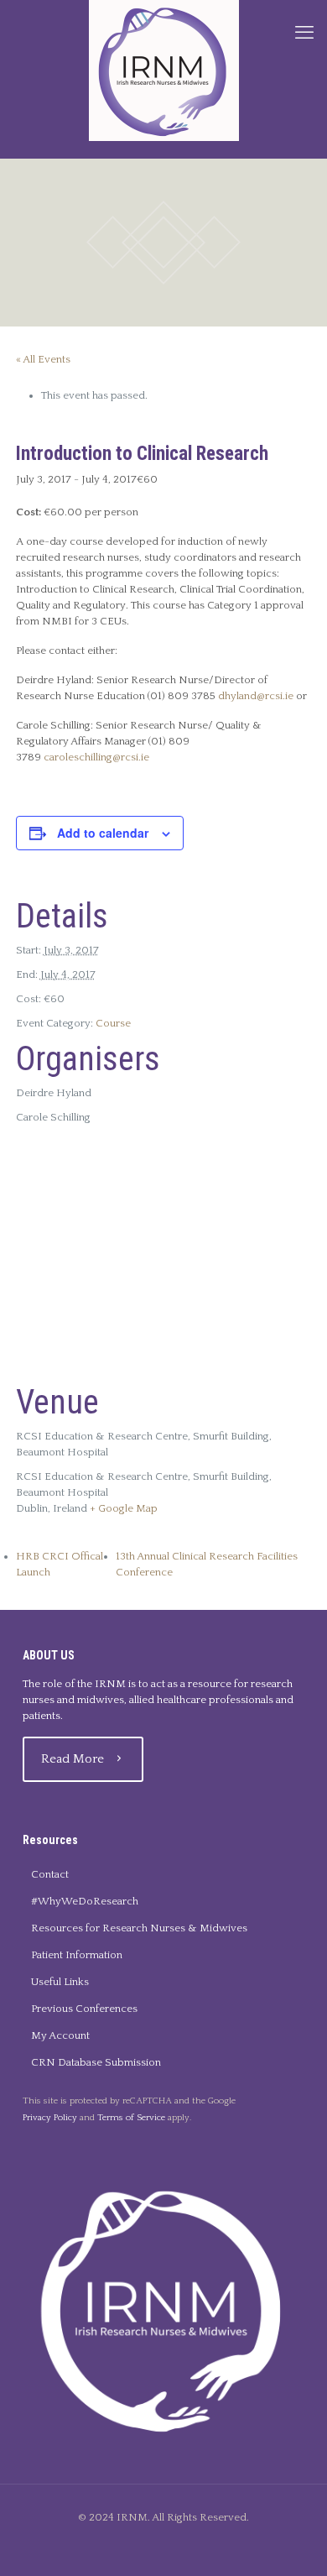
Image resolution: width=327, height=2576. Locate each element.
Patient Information (77, 1955)
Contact (50, 1874)
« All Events (43, 359)
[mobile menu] (304, 34)
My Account (60, 2035)
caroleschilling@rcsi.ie (96, 757)
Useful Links (60, 1982)
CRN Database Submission (96, 2062)
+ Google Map (124, 1508)
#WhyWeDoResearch (85, 1901)
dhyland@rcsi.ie (256, 696)
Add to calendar (103, 833)
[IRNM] (163, 71)
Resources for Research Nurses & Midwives (139, 1928)
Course (113, 1023)
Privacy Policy (50, 2118)
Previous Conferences (84, 2009)
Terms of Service (131, 2118)
